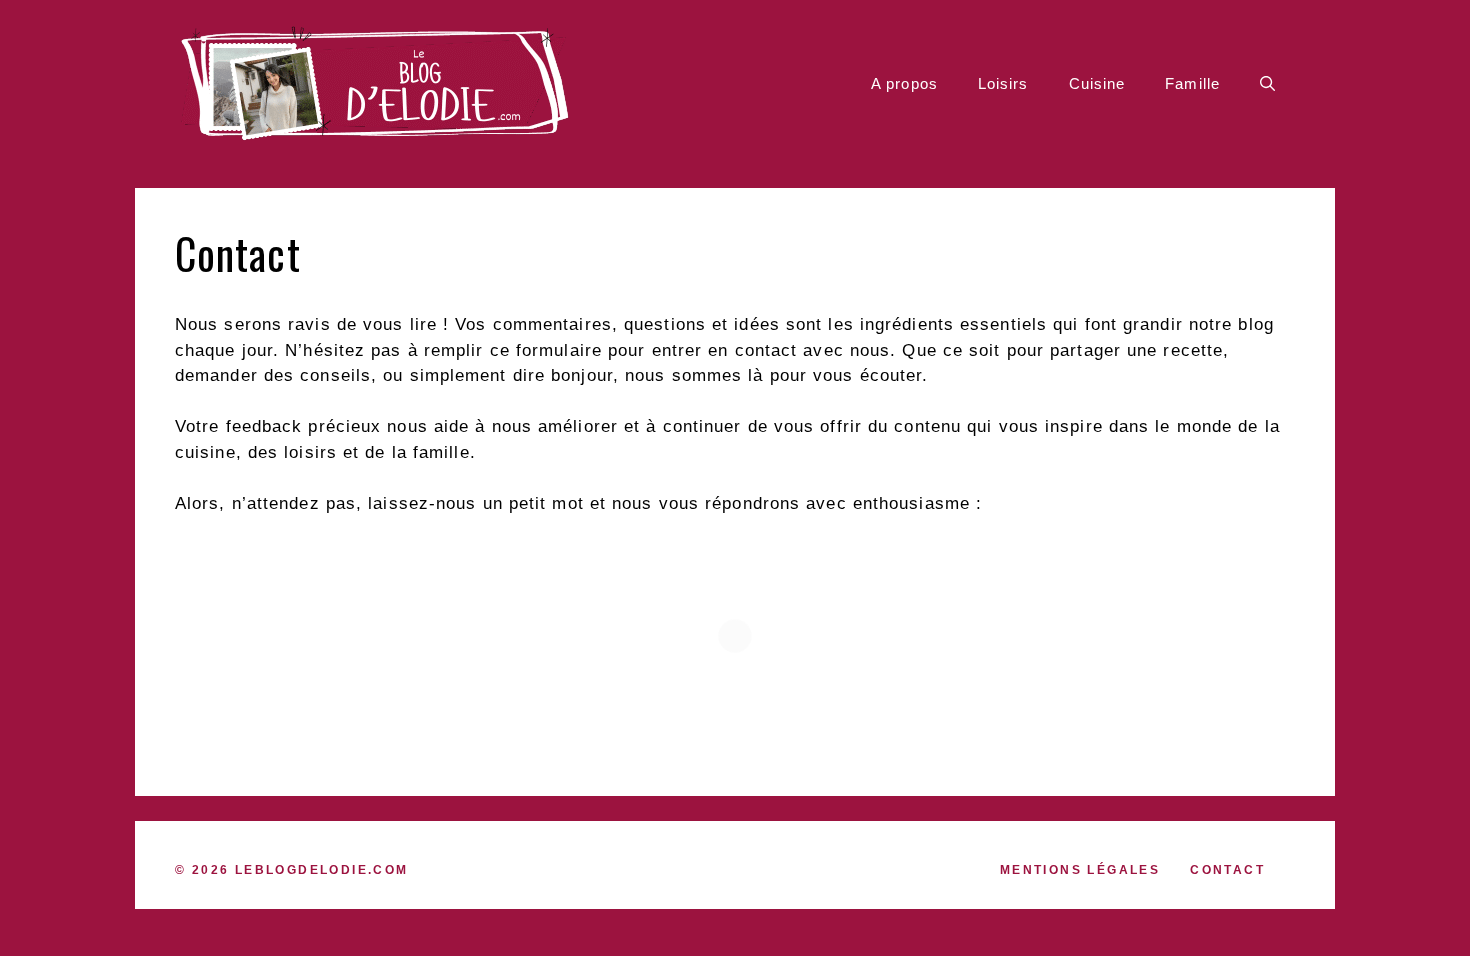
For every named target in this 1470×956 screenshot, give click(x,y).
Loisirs (1003, 83)
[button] (1267, 84)
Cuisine (1097, 83)
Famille (1192, 83)
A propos (904, 83)
